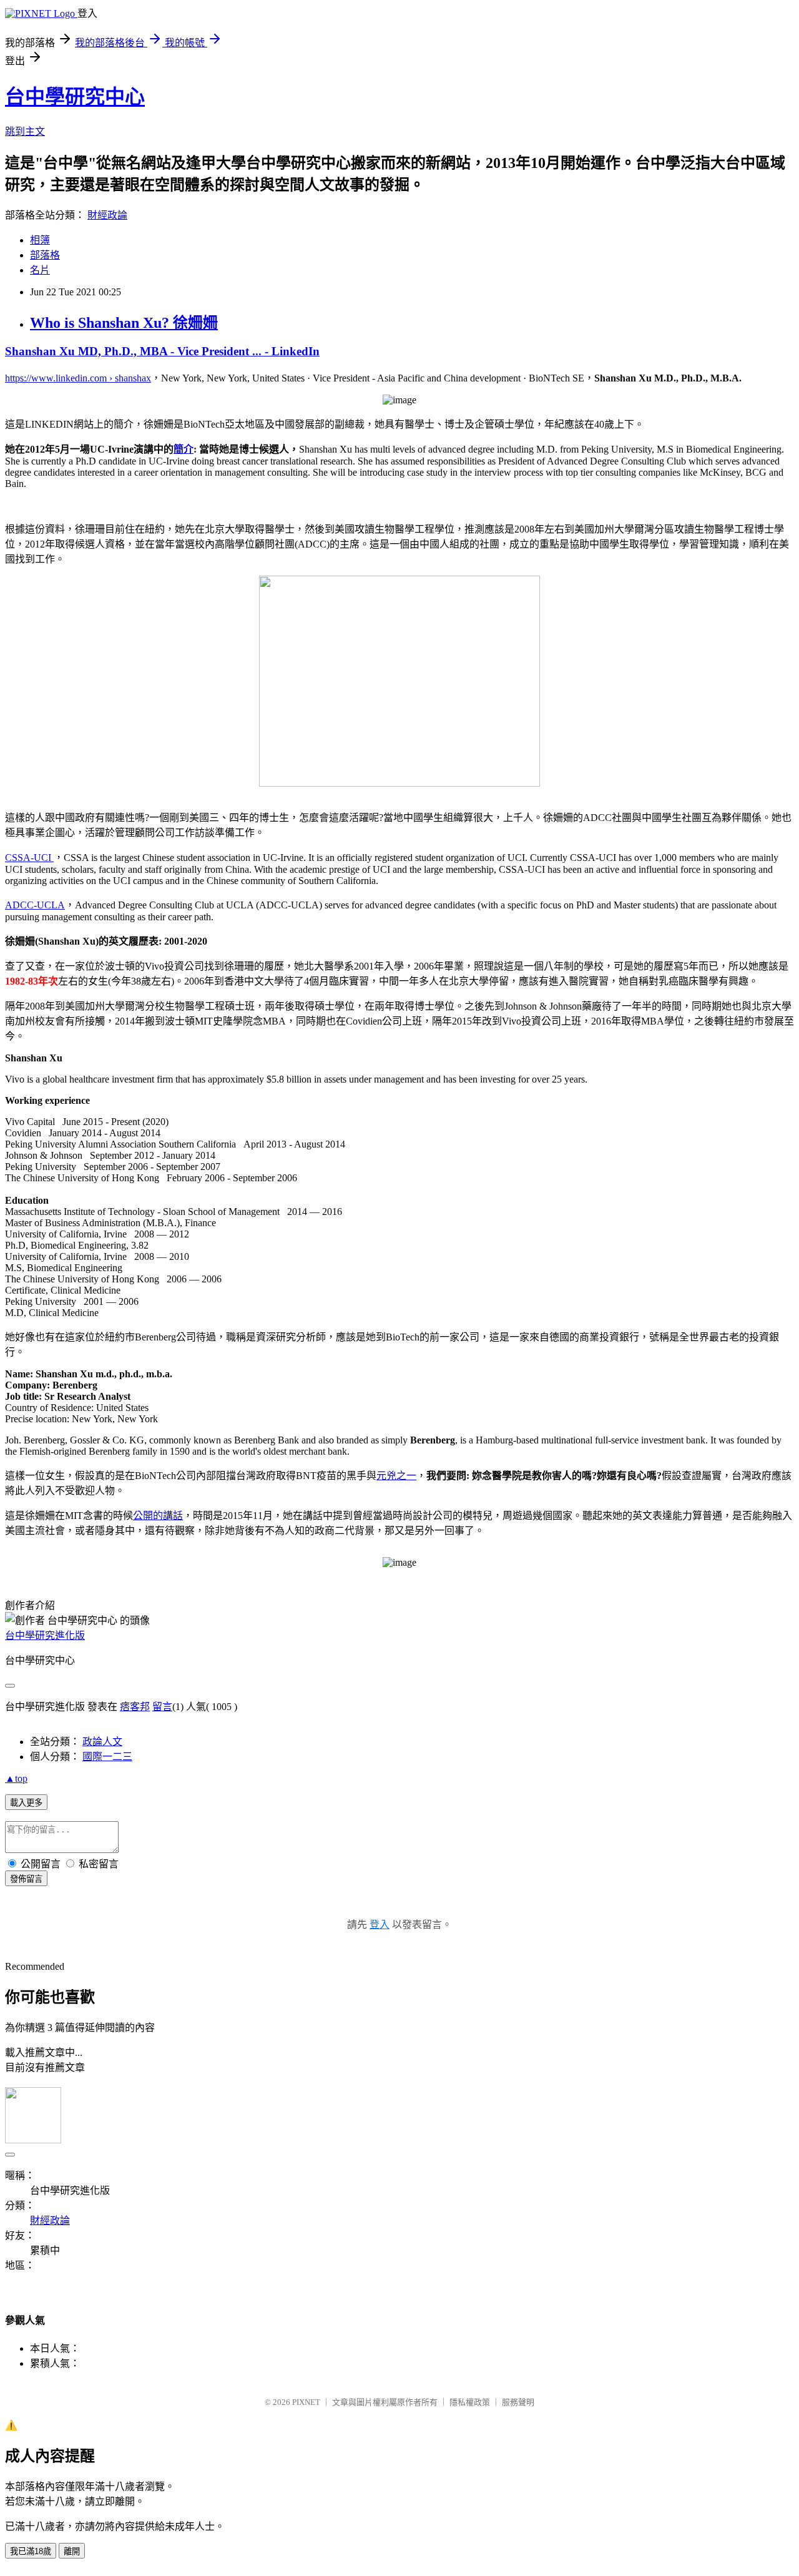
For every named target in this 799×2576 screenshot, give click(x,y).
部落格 (45, 255)
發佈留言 (26, 1879)
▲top (16, 1778)
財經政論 (107, 215)
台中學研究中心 (75, 97)
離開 (72, 2551)
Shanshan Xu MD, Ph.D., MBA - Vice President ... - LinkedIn (162, 351)
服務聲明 (518, 2402)
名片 (40, 270)
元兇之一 (396, 1476)
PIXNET (306, 2402)
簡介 (184, 449)
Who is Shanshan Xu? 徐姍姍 (124, 323)
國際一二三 (107, 1757)
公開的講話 (158, 1516)
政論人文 (102, 1742)
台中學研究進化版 (45, 1635)
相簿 (40, 240)
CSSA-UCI (29, 858)
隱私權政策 (470, 2402)
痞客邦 (135, 1707)
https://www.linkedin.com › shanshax (78, 378)
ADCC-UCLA (35, 905)
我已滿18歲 (31, 2551)
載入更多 (26, 1803)
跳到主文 (25, 131)
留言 (162, 1707)
